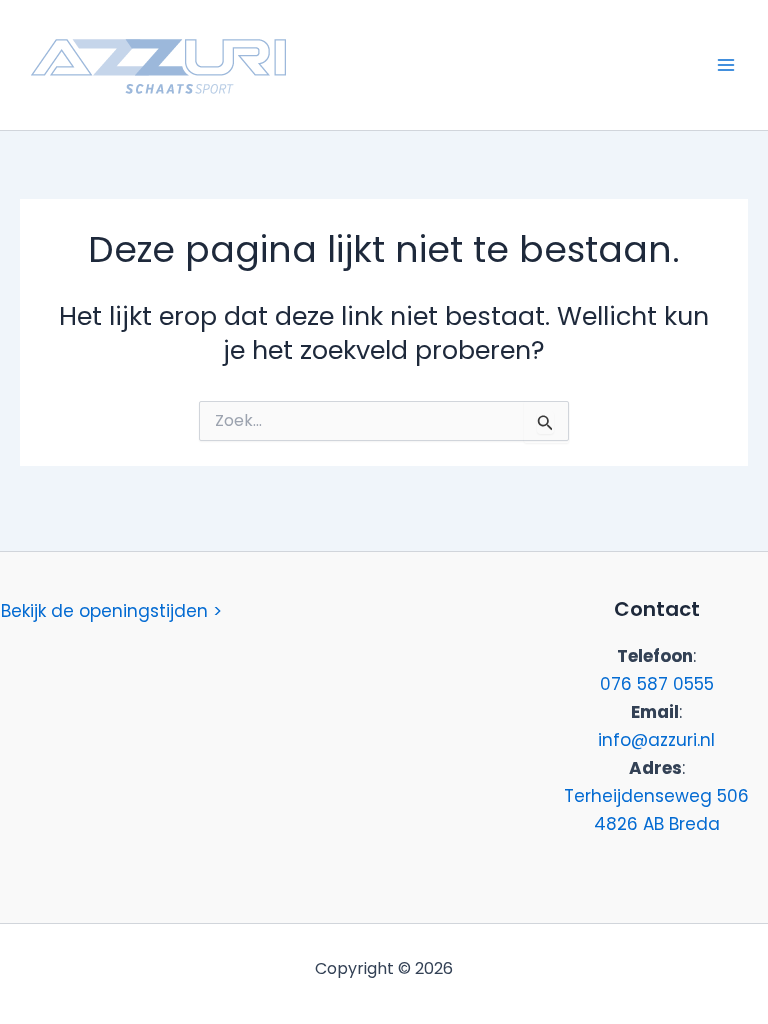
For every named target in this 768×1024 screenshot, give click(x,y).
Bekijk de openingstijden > (111, 611)
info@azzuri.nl (656, 740)
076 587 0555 (657, 684)
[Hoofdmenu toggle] (726, 65)
